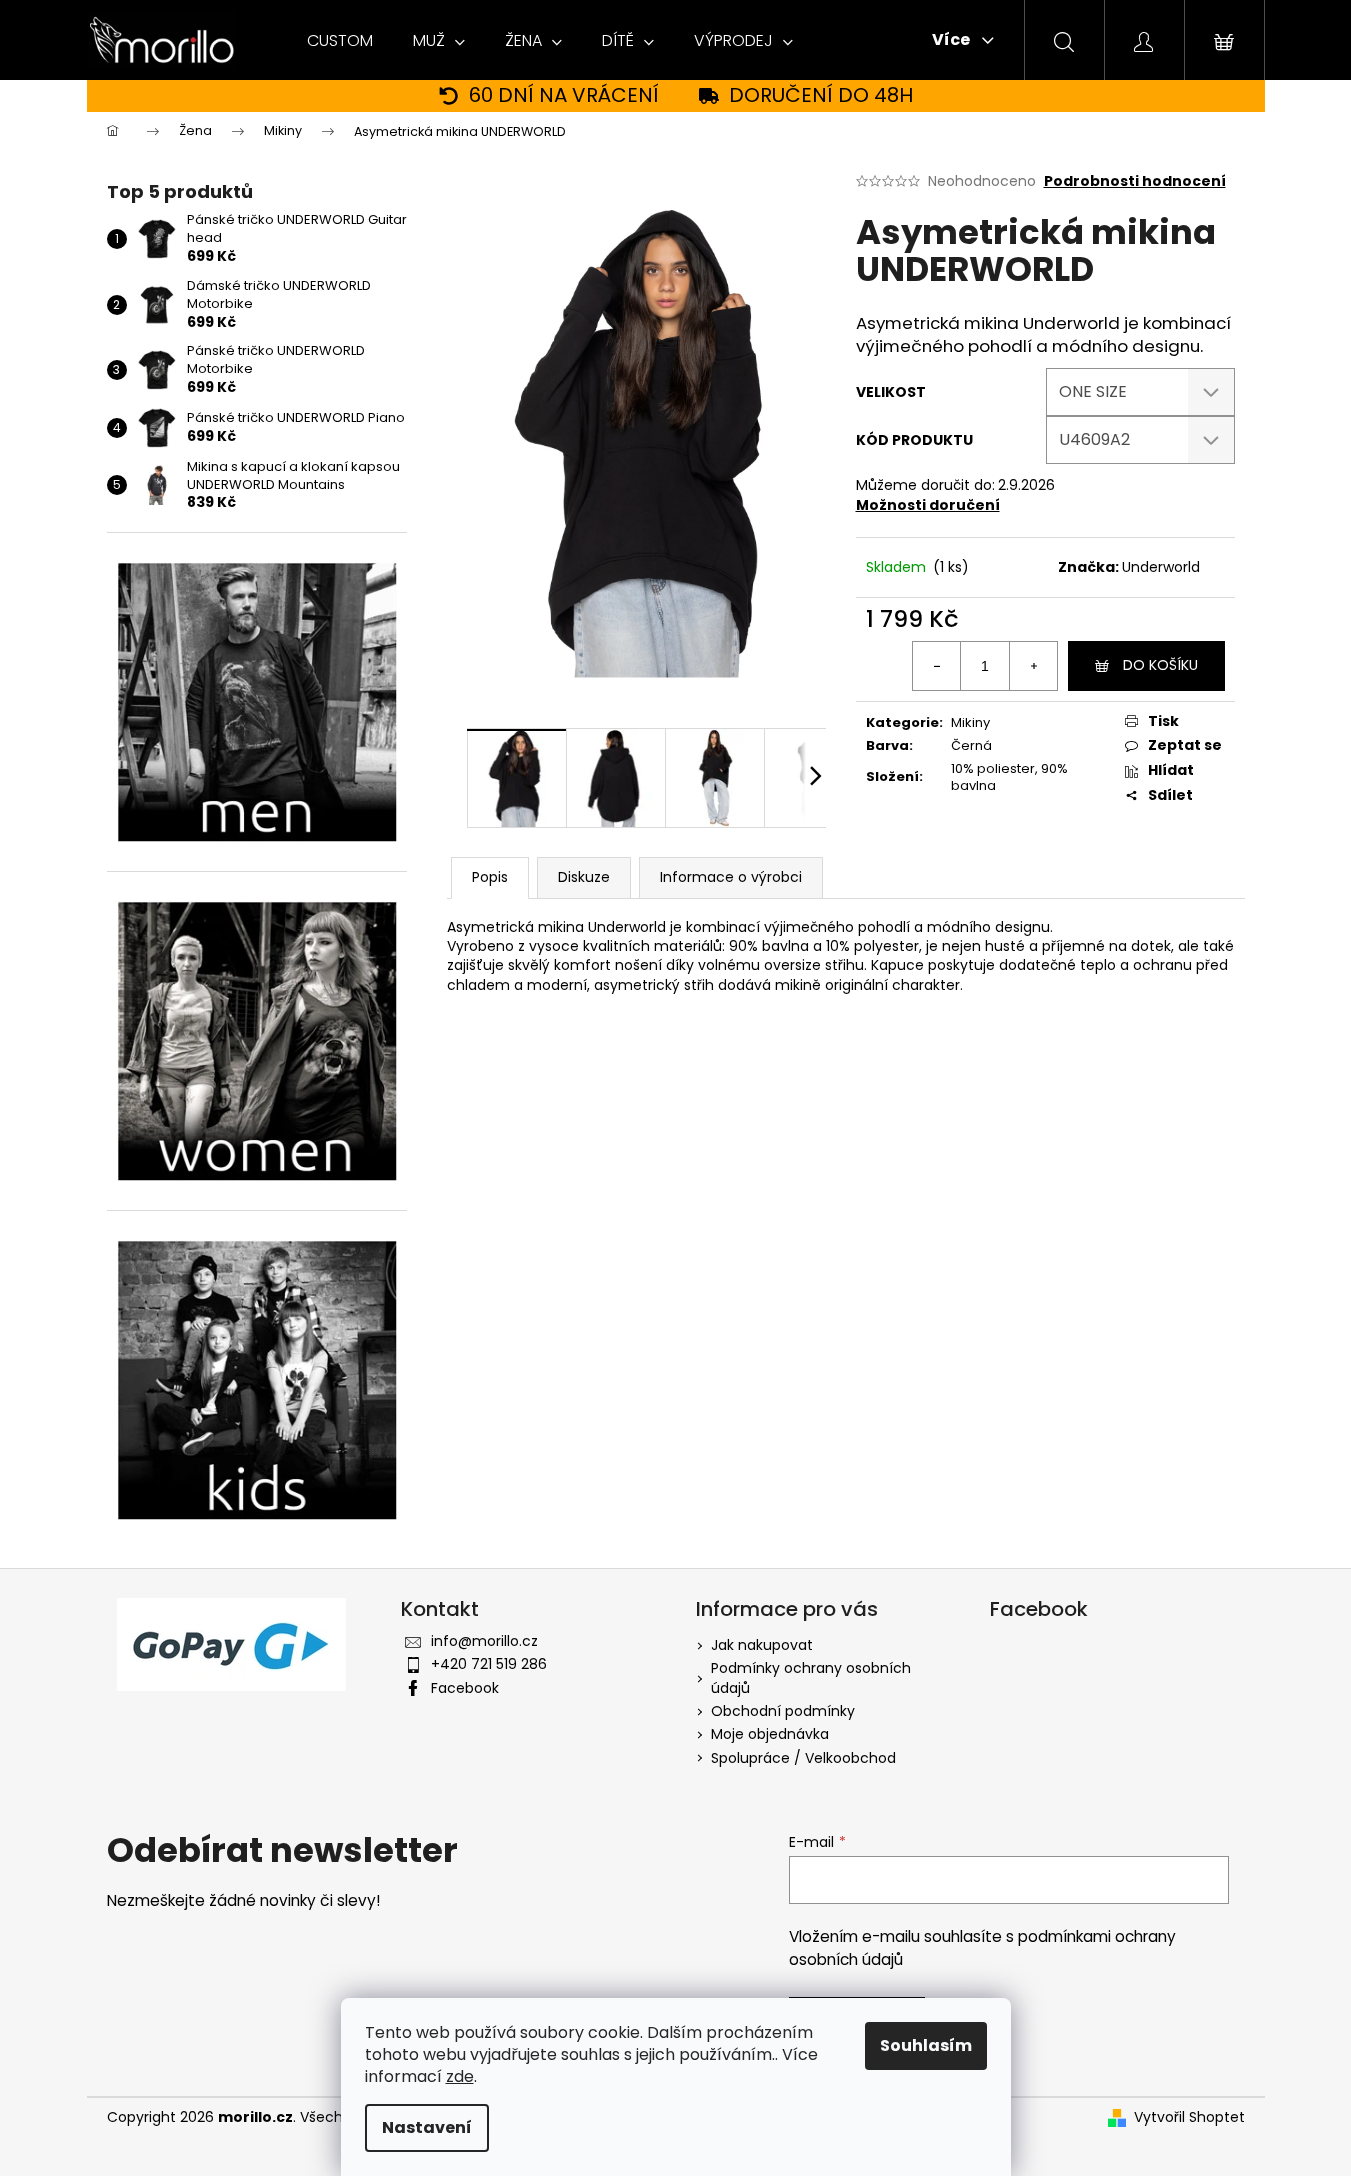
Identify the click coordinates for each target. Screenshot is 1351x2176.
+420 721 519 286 (489, 1664)
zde (460, 2076)
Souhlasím (926, 2045)
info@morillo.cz (484, 1641)
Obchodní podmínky (783, 1711)
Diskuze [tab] (584, 877)
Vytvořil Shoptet (1189, 2117)
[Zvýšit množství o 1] (1033, 666)
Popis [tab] (490, 877)
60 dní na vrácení (564, 95)
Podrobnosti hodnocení (1135, 181)
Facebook (465, 1688)
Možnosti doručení (928, 505)
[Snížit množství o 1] (937, 666)
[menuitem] (340, 41)
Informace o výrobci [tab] (731, 877)
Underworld (1161, 567)
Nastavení (427, 2127)
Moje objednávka (770, 1734)
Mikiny (970, 722)
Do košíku (1160, 665)
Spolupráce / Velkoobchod (803, 1758)
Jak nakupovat (762, 1645)
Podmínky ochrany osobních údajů (811, 1677)
